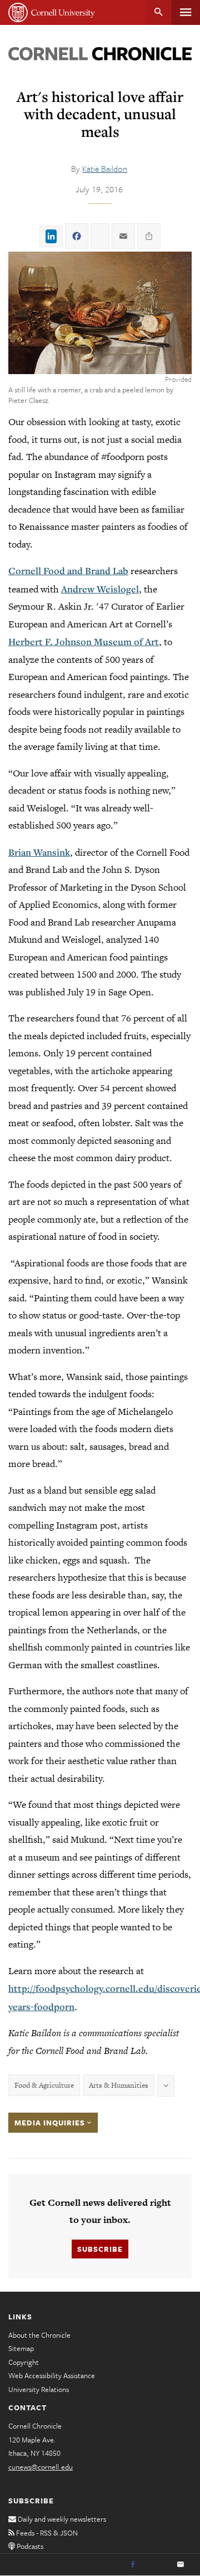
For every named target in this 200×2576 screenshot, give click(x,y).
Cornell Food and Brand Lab (68, 571)
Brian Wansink (39, 852)
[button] (100, 313)
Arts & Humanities (119, 2085)
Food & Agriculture (44, 2085)
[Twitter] (157, 2565)
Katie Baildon (105, 168)
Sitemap (21, 2348)
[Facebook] (133, 2565)
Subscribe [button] (100, 2249)
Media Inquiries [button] (51, 2123)
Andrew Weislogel (100, 589)
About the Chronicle (39, 2335)
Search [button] (159, 12)
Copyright (24, 2362)
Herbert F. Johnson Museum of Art (84, 642)
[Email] (181, 2565)
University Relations (39, 2389)
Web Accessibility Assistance (52, 2375)
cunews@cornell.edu (41, 2467)
